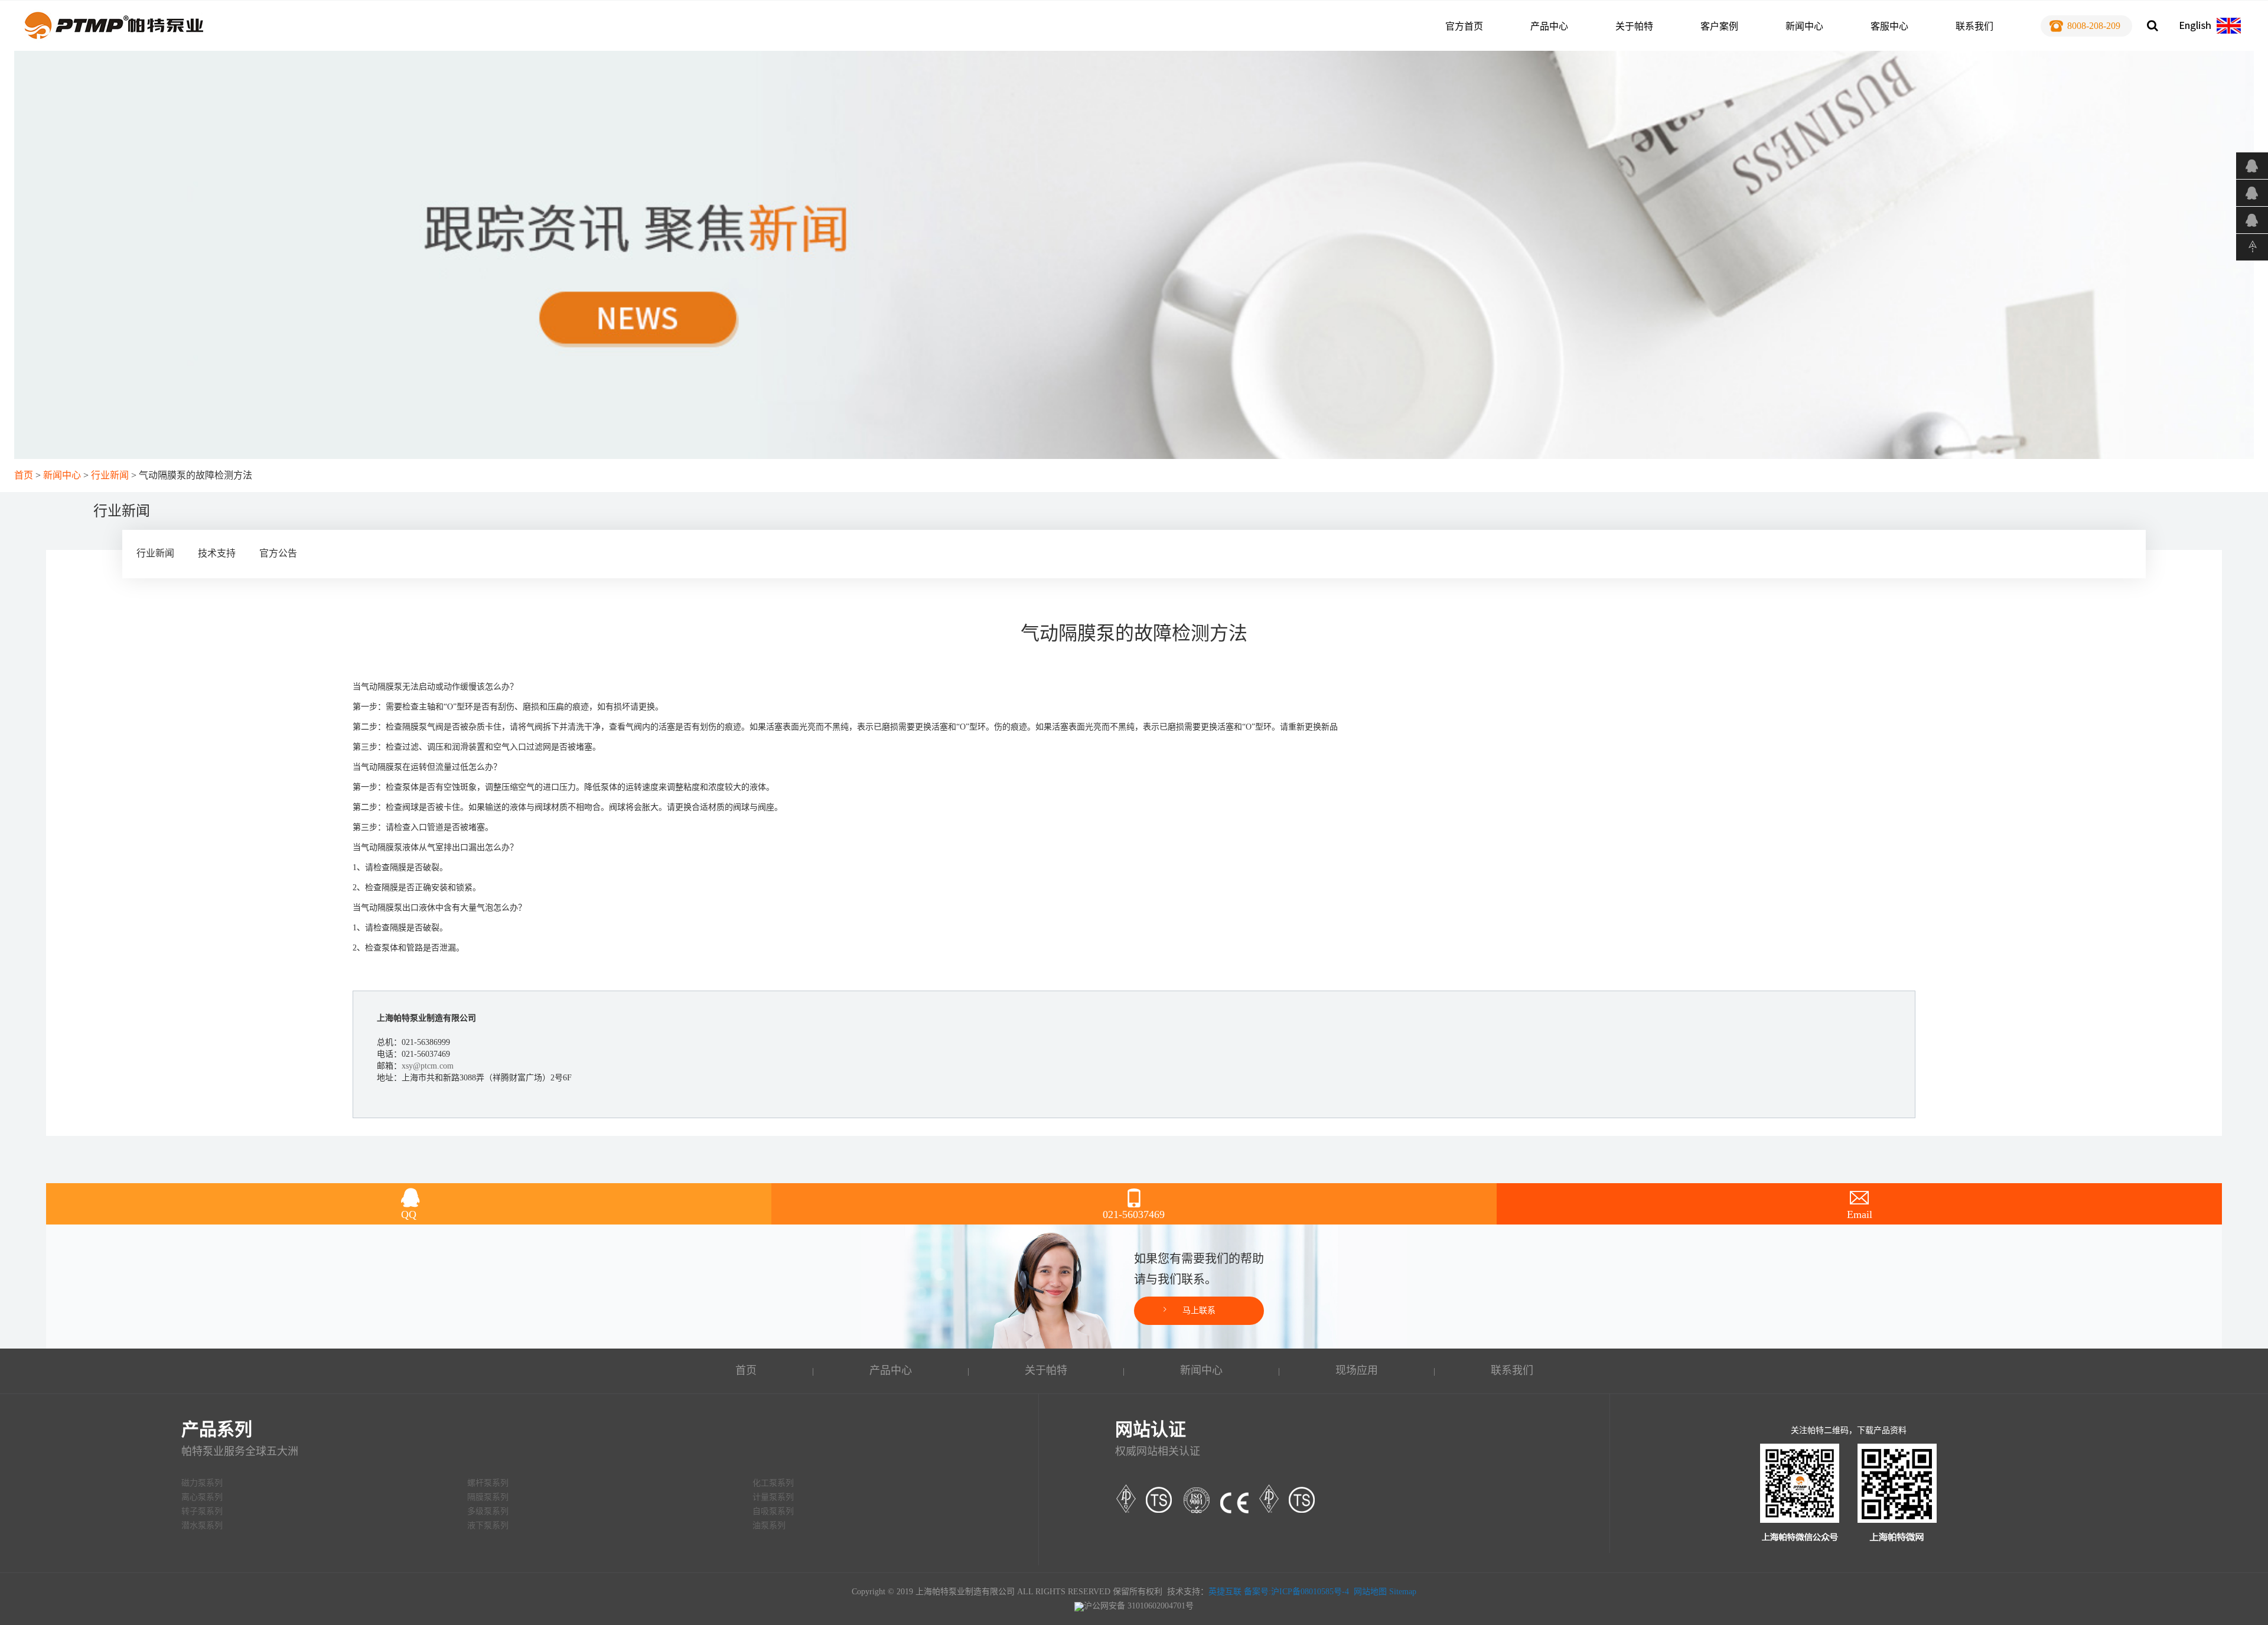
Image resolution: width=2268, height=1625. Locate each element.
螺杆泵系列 (488, 1483)
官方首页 (1464, 26)
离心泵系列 (202, 1497)
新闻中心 (1804, 26)
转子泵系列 (202, 1511)
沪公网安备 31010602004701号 (1139, 1606)
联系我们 (1974, 26)
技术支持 (217, 553)
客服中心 (1889, 26)
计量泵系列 (773, 1497)
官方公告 (278, 553)
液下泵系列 (488, 1525)
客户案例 (1719, 26)
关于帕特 (1634, 26)
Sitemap (1403, 1592)
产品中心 (1549, 26)
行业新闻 (110, 475)
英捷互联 (1225, 1592)
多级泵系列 (488, 1511)
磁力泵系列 (202, 1483)
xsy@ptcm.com (428, 1066)
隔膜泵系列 (488, 1497)
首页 (24, 475)
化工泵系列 (773, 1483)
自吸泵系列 (773, 1511)
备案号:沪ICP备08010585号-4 (1296, 1592)
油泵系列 (769, 1525)
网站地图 (1370, 1592)
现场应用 (1357, 1370)
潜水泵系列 (202, 1525)
